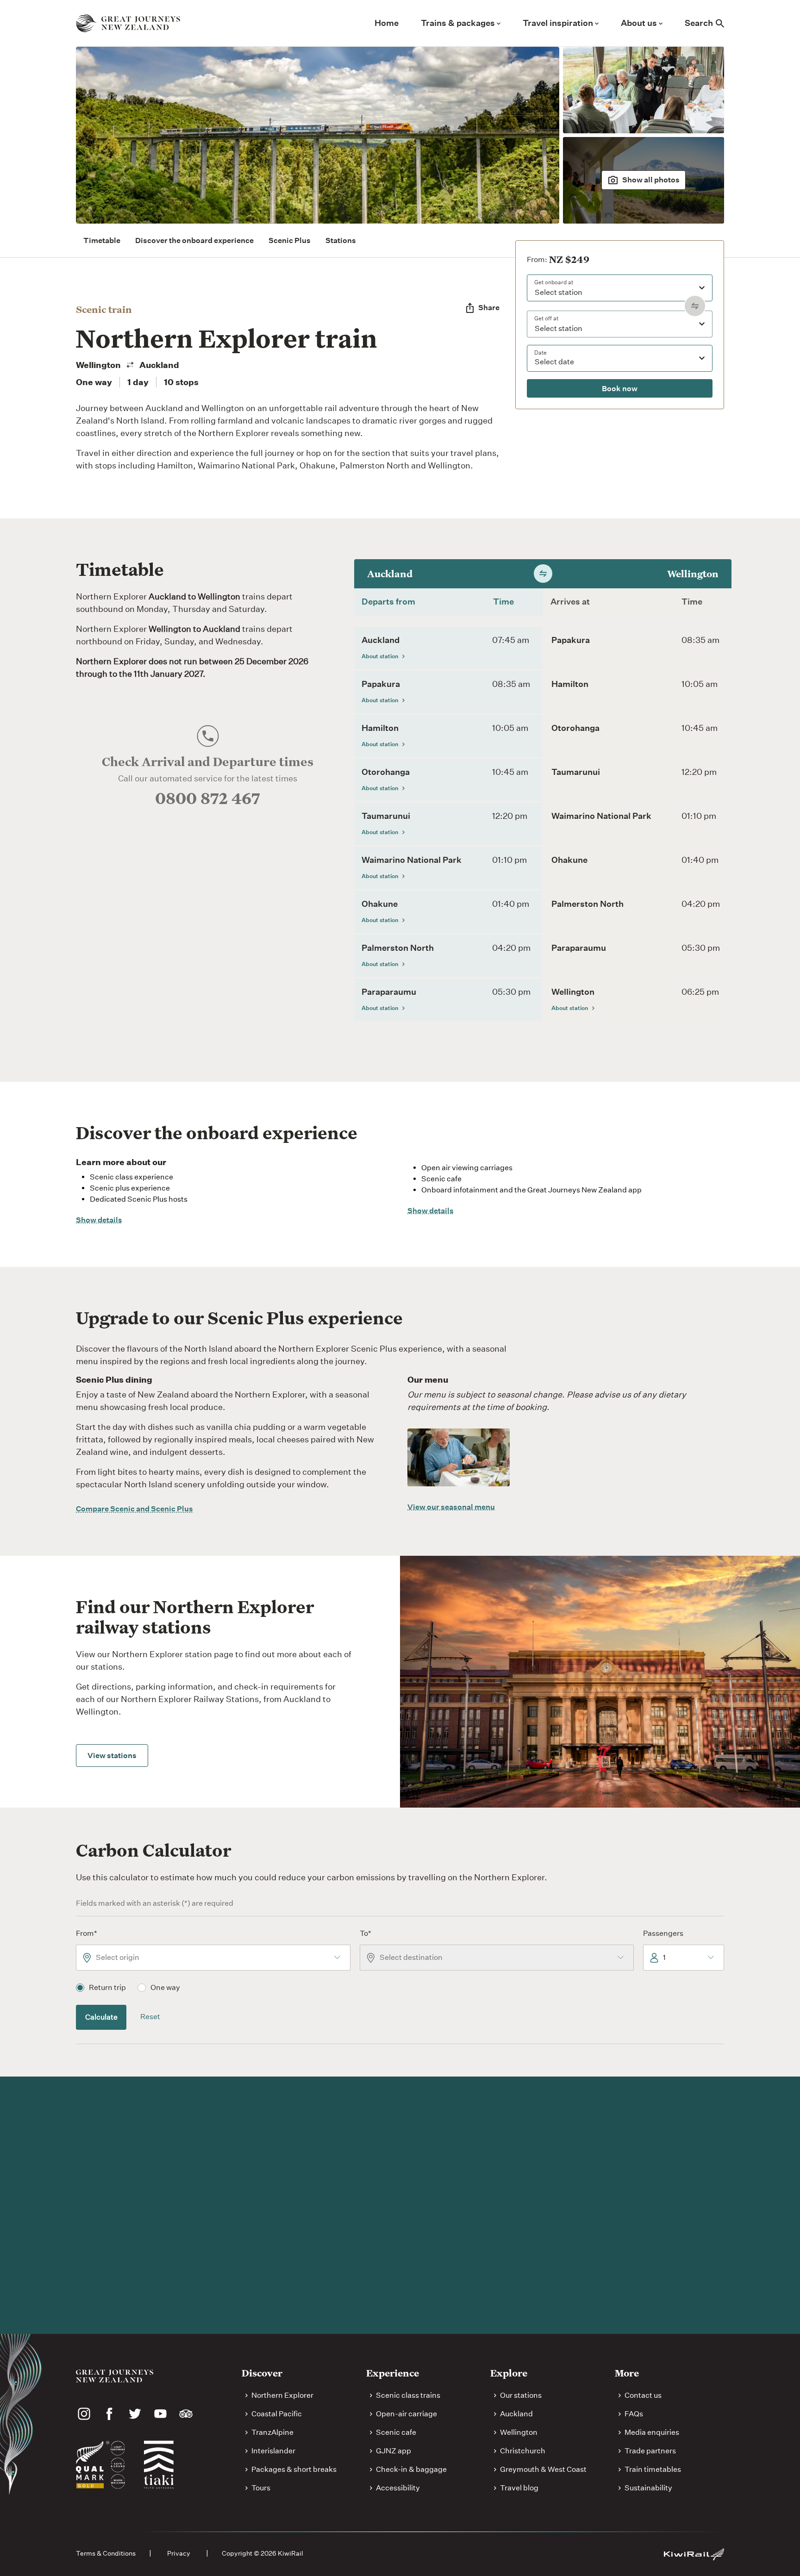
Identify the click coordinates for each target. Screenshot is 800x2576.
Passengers (663, 1933)
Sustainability (648, 2488)
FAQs (634, 2414)
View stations (112, 1756)
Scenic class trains (408, 2395)
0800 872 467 (208, 798)
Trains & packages (458, 23)
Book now (620, 389)
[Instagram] (84, 2414)
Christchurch (523, 2451)
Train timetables (653, 2469)
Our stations (521, 2395)
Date (541, 352)
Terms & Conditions (106, 2553)
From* (87, 1933)
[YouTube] (160, 2414)
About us (639, 23)
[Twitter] (135, 2414)
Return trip (107, 1987)
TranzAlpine (272, 2432)
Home (387, 23)
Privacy (179, 2553)
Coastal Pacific (277, 2414)
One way (165, 1987)
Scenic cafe (396, 2432)
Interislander (273, 2451)
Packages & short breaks (294, 2469)
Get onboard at (554, 282)
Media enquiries (652, 2432)
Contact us (643, 2395)
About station (380, 656)
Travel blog (519, 2488)
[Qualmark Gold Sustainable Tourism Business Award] (100, 2465)
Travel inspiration (558, 23)
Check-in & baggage (411, 2469)
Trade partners (650, 2451)
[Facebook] (109, 2414)
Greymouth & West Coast (543, 2469)
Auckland (516, 2414)
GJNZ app (394, 2451)
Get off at (546, 318)
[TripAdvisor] (186, 2414)
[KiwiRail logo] (694, 2554)
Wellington (519, 2432)
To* (366, 1933)
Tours (261, 2488)
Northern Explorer (282, 2395)
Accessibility (398, 2488)
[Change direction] (695, 306)
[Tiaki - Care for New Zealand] (159, 2464)
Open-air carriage (406, 2414)
